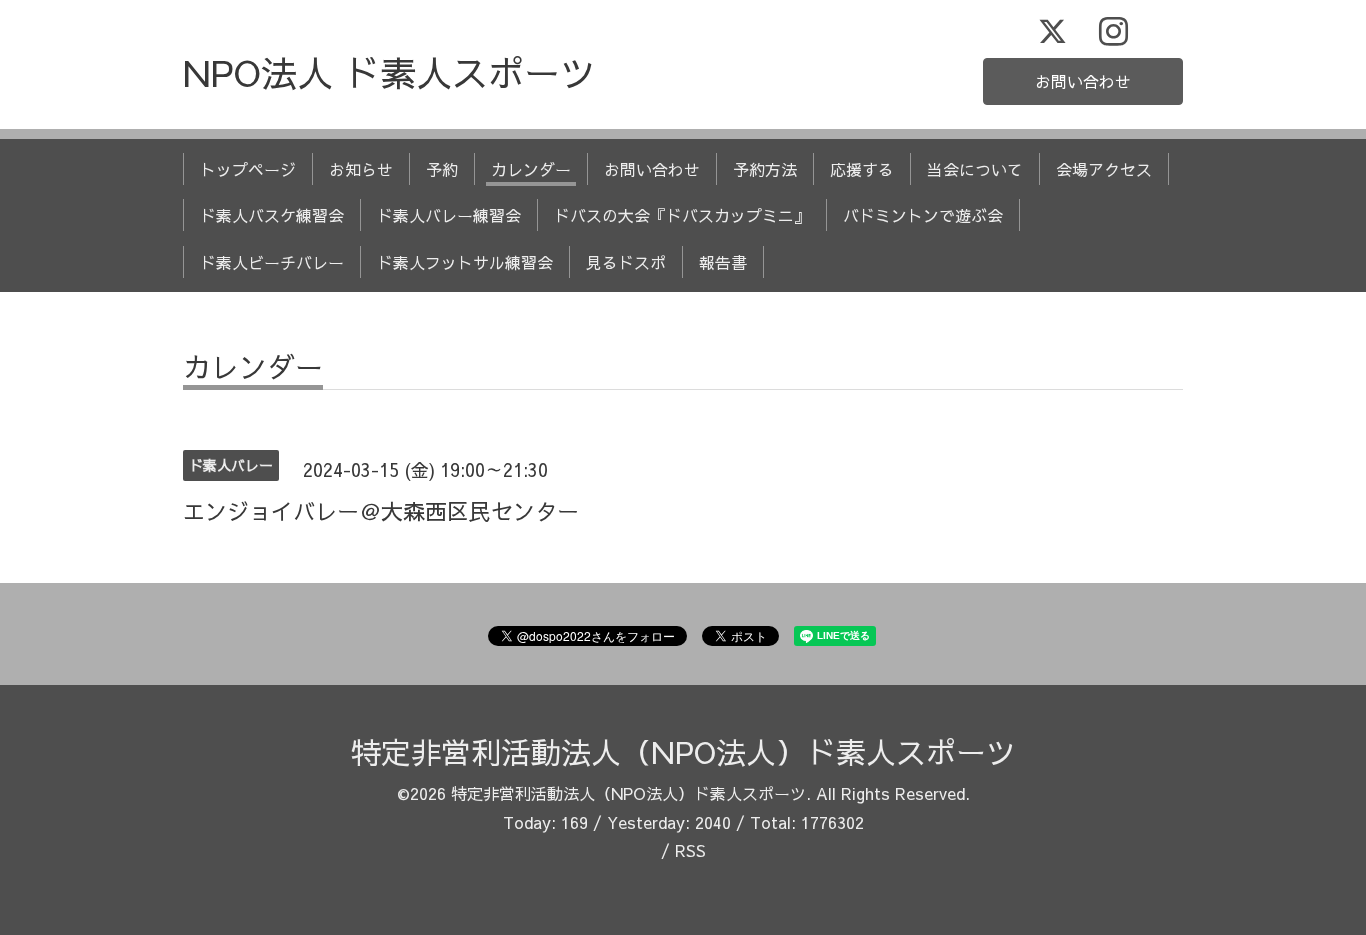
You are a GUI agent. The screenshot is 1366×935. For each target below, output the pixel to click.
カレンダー (531, 169)
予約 (442, 169)
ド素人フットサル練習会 (465, 262)
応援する (862, 169)
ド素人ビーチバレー (272, 262)
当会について (975, 169)
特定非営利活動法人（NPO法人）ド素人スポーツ (683, 751)
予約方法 (765, 169)
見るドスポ (626, 262)
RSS (690, 850)
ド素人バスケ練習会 (272, 215)
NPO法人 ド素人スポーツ (389, 72)
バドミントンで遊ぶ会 (923, 215)
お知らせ (361, 169)
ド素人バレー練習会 (449, 215)
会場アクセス (1104, 169)
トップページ (248, 169)
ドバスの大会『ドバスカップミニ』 (682, 215)
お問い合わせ (1083, 81)
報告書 (723, 262)
